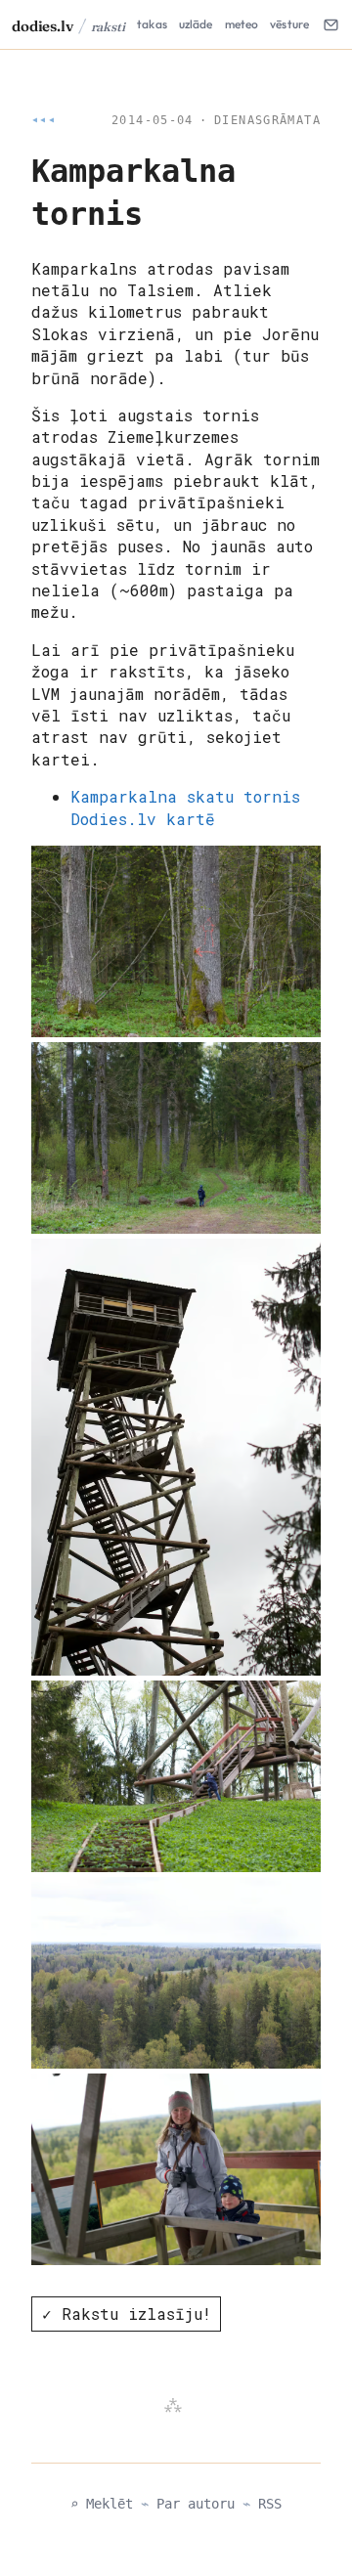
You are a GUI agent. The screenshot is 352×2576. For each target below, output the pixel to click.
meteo (242, 24)
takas (152, 24)
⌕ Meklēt (102, 2504)
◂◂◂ (44, 120)
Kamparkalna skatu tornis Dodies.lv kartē (185, 807)
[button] (176, 941)
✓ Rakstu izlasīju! (127, 2314)
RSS (270, 2504)
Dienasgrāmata (267, 120)
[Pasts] (330, 24)
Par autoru (196, 2504)
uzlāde (196, 24)
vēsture (289, 24)
